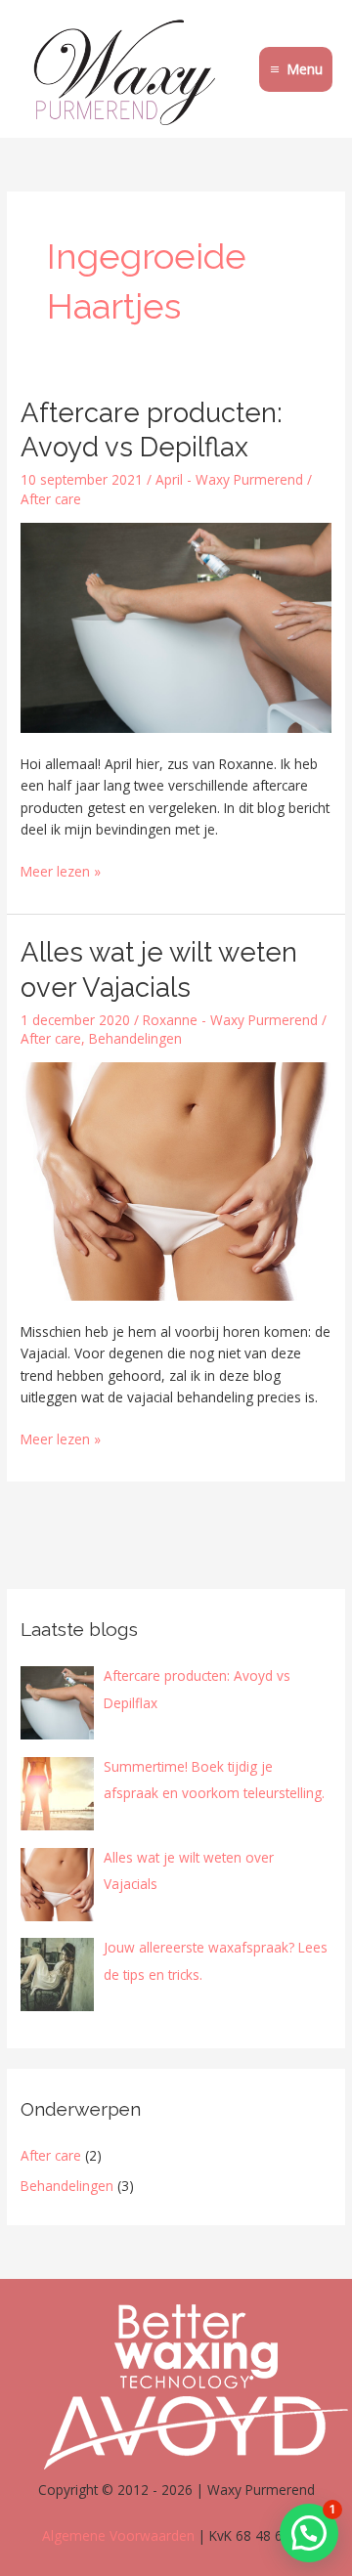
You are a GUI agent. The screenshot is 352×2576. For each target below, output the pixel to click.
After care (51, 499)
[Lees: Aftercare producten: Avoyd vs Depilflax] (176, 626)
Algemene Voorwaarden (118, 2535)
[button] (309, 2533)
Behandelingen (135, 1038)
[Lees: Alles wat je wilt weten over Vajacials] (176, 1180)
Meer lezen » (61, 871)
